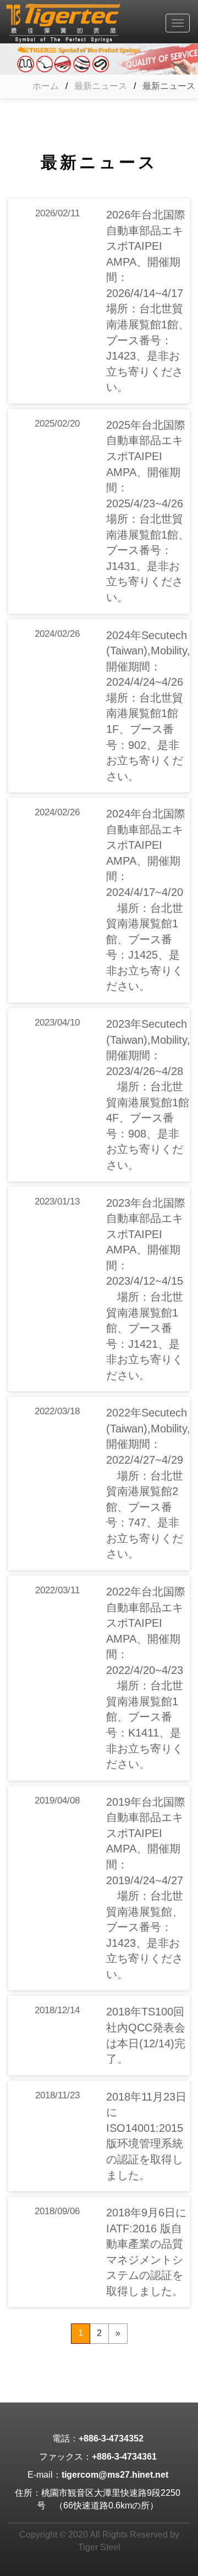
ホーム (46, 86)
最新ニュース (101, 86)
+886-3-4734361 (124, 2457)
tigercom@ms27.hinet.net (115, 2475)
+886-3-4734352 (111, 2438)
